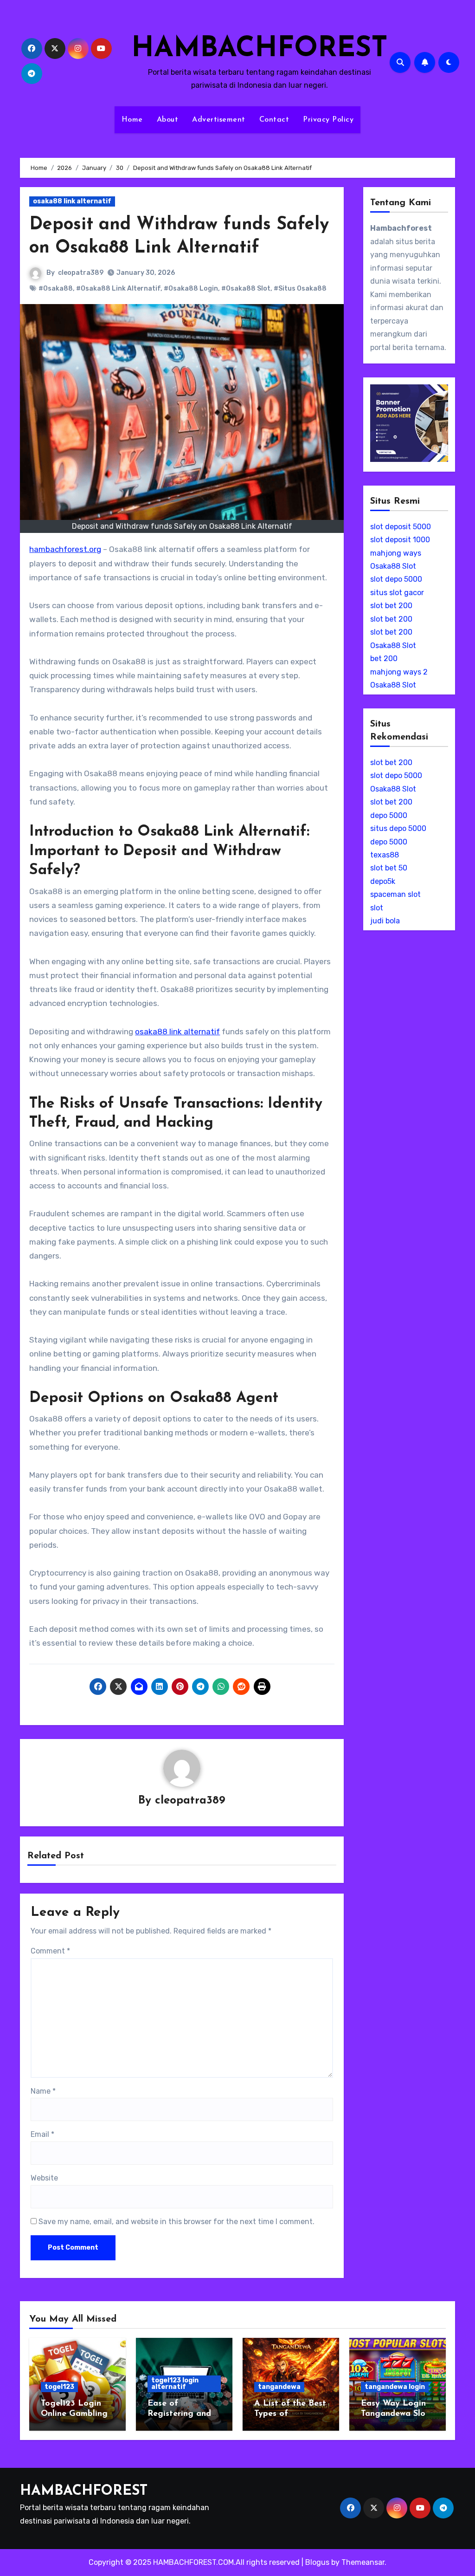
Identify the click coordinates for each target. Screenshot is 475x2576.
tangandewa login (395, 2387)
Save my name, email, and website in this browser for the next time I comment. (177, 2222)
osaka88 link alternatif (72, 201)
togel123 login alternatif (175, 2384)
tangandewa (279, 2387)
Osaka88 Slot (393, 566)
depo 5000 (389, 815)
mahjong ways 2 (399, 672)
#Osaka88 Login (191, 289)
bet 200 (384, 659)
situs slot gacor (397, 593)
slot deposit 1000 (400, 540)
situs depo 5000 (398, 828)
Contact (274, 120)
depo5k (383, 881)
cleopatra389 (81, 273)
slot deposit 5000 (401, 527)
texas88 (385, 855)
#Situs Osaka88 (300, 289)
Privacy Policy (328, 120)
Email (42, 2134)
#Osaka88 (56, 289)
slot (377, 908)
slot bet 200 (391, 606)
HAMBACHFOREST (260, 49)
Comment (50, 1951)
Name (43, 2091)
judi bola (385, 921)
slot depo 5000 (396, 579)
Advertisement (219, 120)
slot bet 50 (389, 868)
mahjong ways (396, 553)
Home (132, 120)
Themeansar (363, 2562)
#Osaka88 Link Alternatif (118, 289)
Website (44, 2178)
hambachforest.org (65, 549)
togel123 (59, 2387)
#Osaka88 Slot (246, 289)
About (168, 120)
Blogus (317, 2562)
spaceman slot (395, 894)
